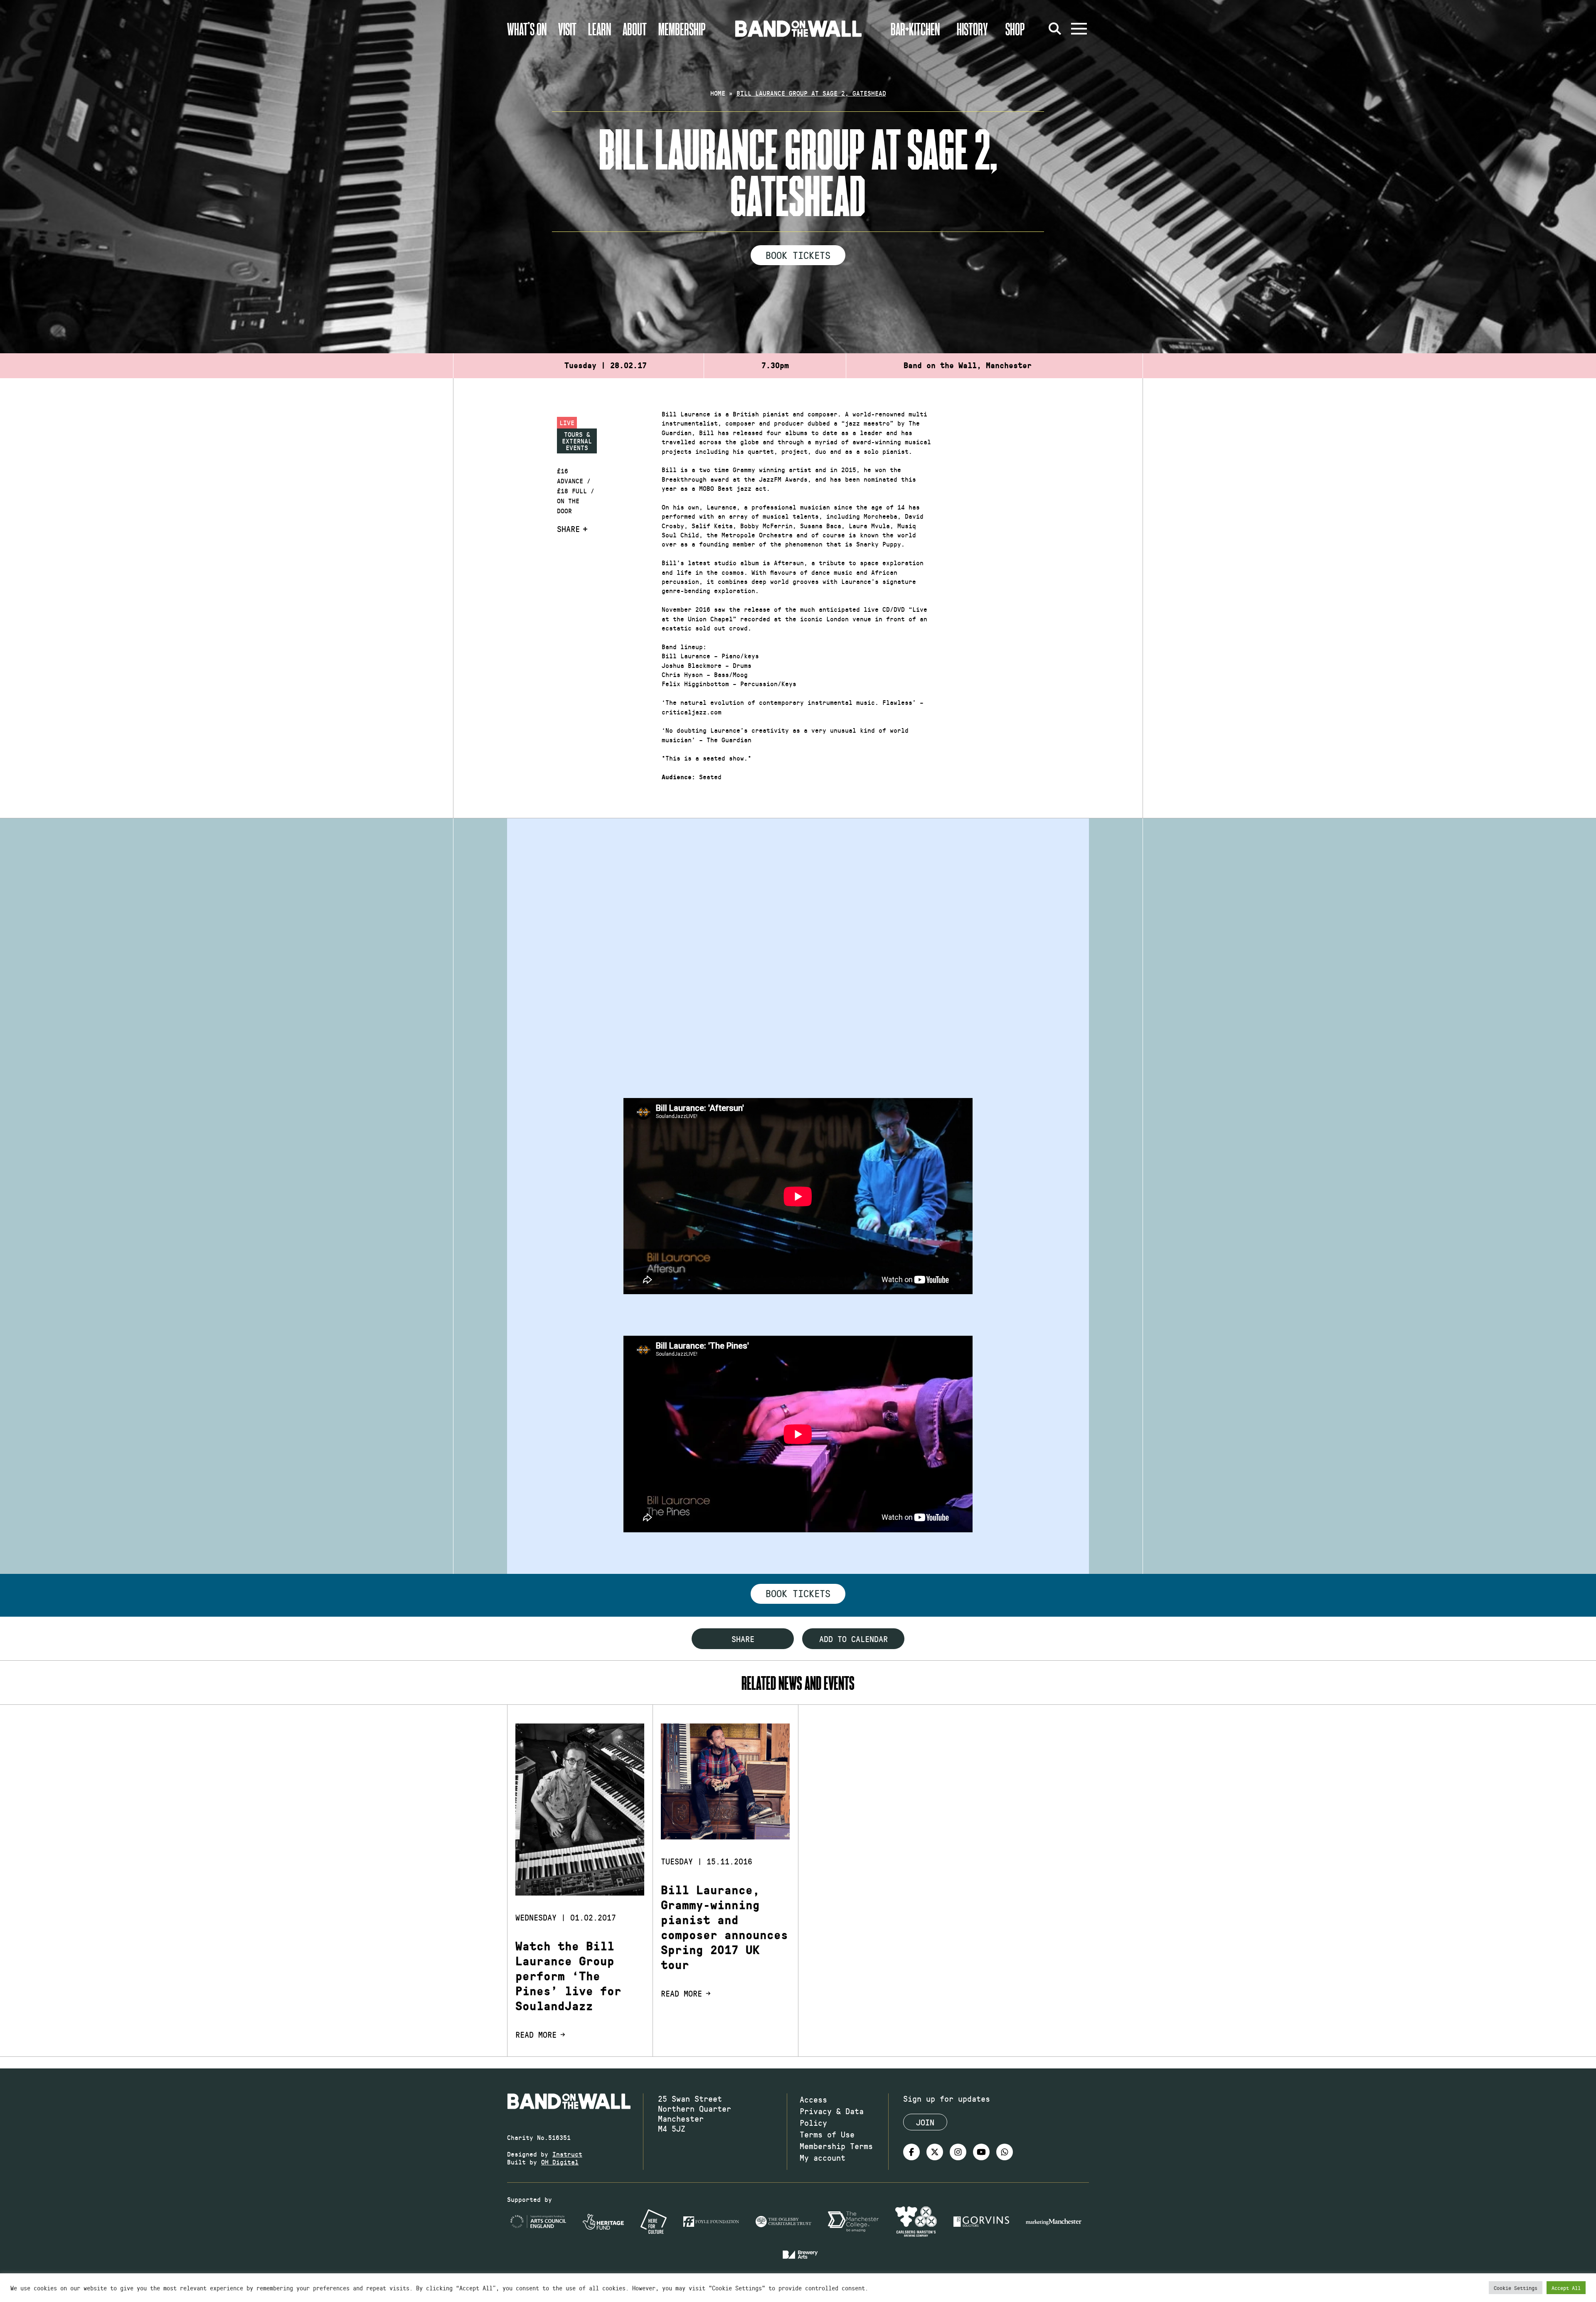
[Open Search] (1055, 29)
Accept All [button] (1566, 2288)
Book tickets (798, 1593)
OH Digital (560, 2162)
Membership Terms (836, 2146)
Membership (682, 29)
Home (718, 93)
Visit (567, 29)
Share (568, 529)
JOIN (925, 2122)
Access (813, 2099)
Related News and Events (798, 1683)
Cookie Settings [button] (1516, 2288)
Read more (536, 2034)
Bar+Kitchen (915, 29)
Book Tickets (798, 255)
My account (823, 2157)
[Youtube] (981, 2152)
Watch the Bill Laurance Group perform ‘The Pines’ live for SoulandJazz (568, 1976)
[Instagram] (958, 2152)
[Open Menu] (1079, 29)
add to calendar (853, 1639)
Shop (1015, 29)
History (972, 29)
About (635, 29)
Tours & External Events (577, 441)
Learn (600, 29)
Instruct (567, 2154)
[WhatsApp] (1005, 2152)
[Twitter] (935, 2152)
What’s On (527, 29)
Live (567, 422)
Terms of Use (827, 2134)
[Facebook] (911, 2152)
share (743, 1639)
